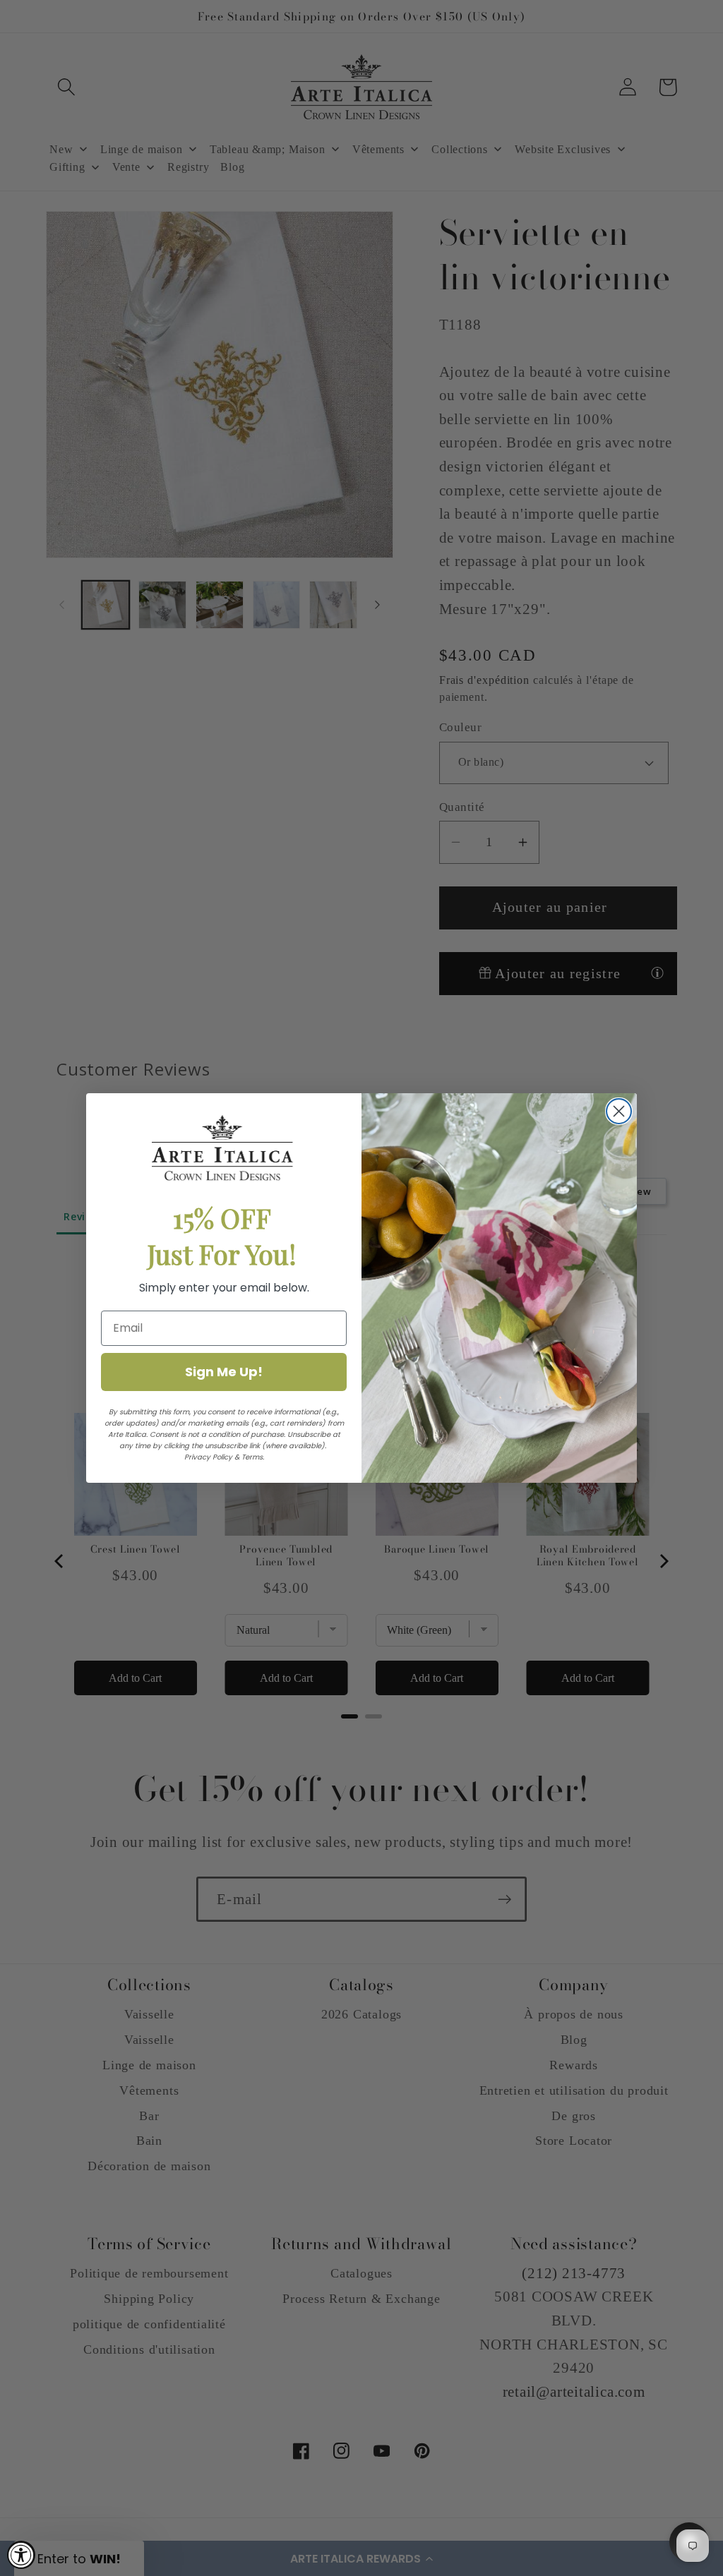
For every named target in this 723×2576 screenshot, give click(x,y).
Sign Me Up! (224, 1372)
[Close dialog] (619, 1111)
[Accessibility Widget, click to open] (21, 2555)
